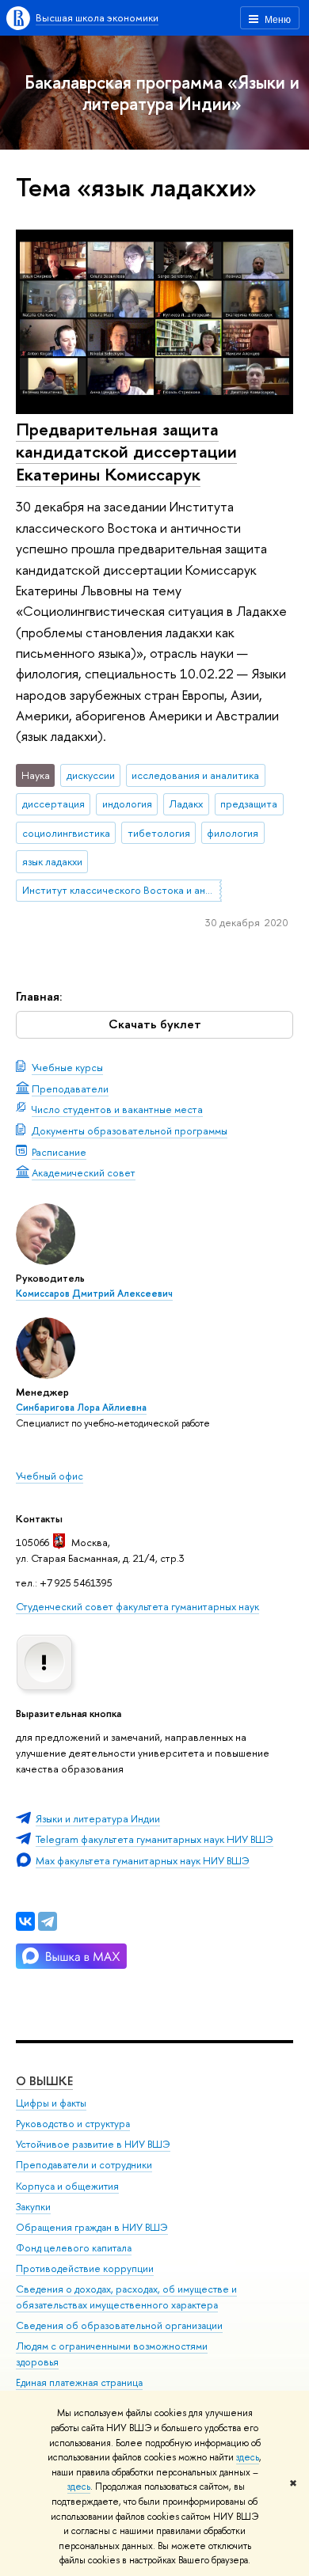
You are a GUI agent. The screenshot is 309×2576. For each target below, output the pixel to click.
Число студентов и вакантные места (117, 1109)
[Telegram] (48, 1921)
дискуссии (91, 775)
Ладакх (186, 804)
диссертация (53, 804)
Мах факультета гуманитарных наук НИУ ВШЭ (143, 1860)
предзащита (249, 804)
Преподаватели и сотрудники (84, 2165)
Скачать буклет (155, 1024)
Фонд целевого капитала (74, 2248)
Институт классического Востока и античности (122, 890)
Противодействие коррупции (85, 2268)
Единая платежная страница (79, 2382)
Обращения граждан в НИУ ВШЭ (92, 2227)
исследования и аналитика (195, 775)
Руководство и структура (73, 2124)
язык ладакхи (52, 861)
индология (127, 804)
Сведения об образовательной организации (119, 2325)
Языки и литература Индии (98, 1818)
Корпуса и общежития (67, 2186)
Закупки (33, 2207)
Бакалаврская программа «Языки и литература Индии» (162, 93)
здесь (248, 2457)
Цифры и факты (51, 2103)
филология (233, 833)
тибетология (159, 833)
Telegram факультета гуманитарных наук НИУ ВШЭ (154, 1839)
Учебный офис (50, 1476)
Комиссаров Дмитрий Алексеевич (94, 1294)
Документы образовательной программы (130, 1130)
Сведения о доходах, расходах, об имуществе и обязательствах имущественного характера (126, 2297)
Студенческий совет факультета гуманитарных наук (137, 1606)
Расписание (59, 1152)
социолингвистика (66, 833)
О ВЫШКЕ (44, 2081)
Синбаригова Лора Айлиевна (81, 1408)
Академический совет (84, 1172)
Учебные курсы (67, 1067)
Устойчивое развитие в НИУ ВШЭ (93, 2144)
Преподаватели (70, 1089)
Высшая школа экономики (97, 17)
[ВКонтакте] (25, 1921)
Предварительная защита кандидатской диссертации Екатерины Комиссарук (126, 452)
